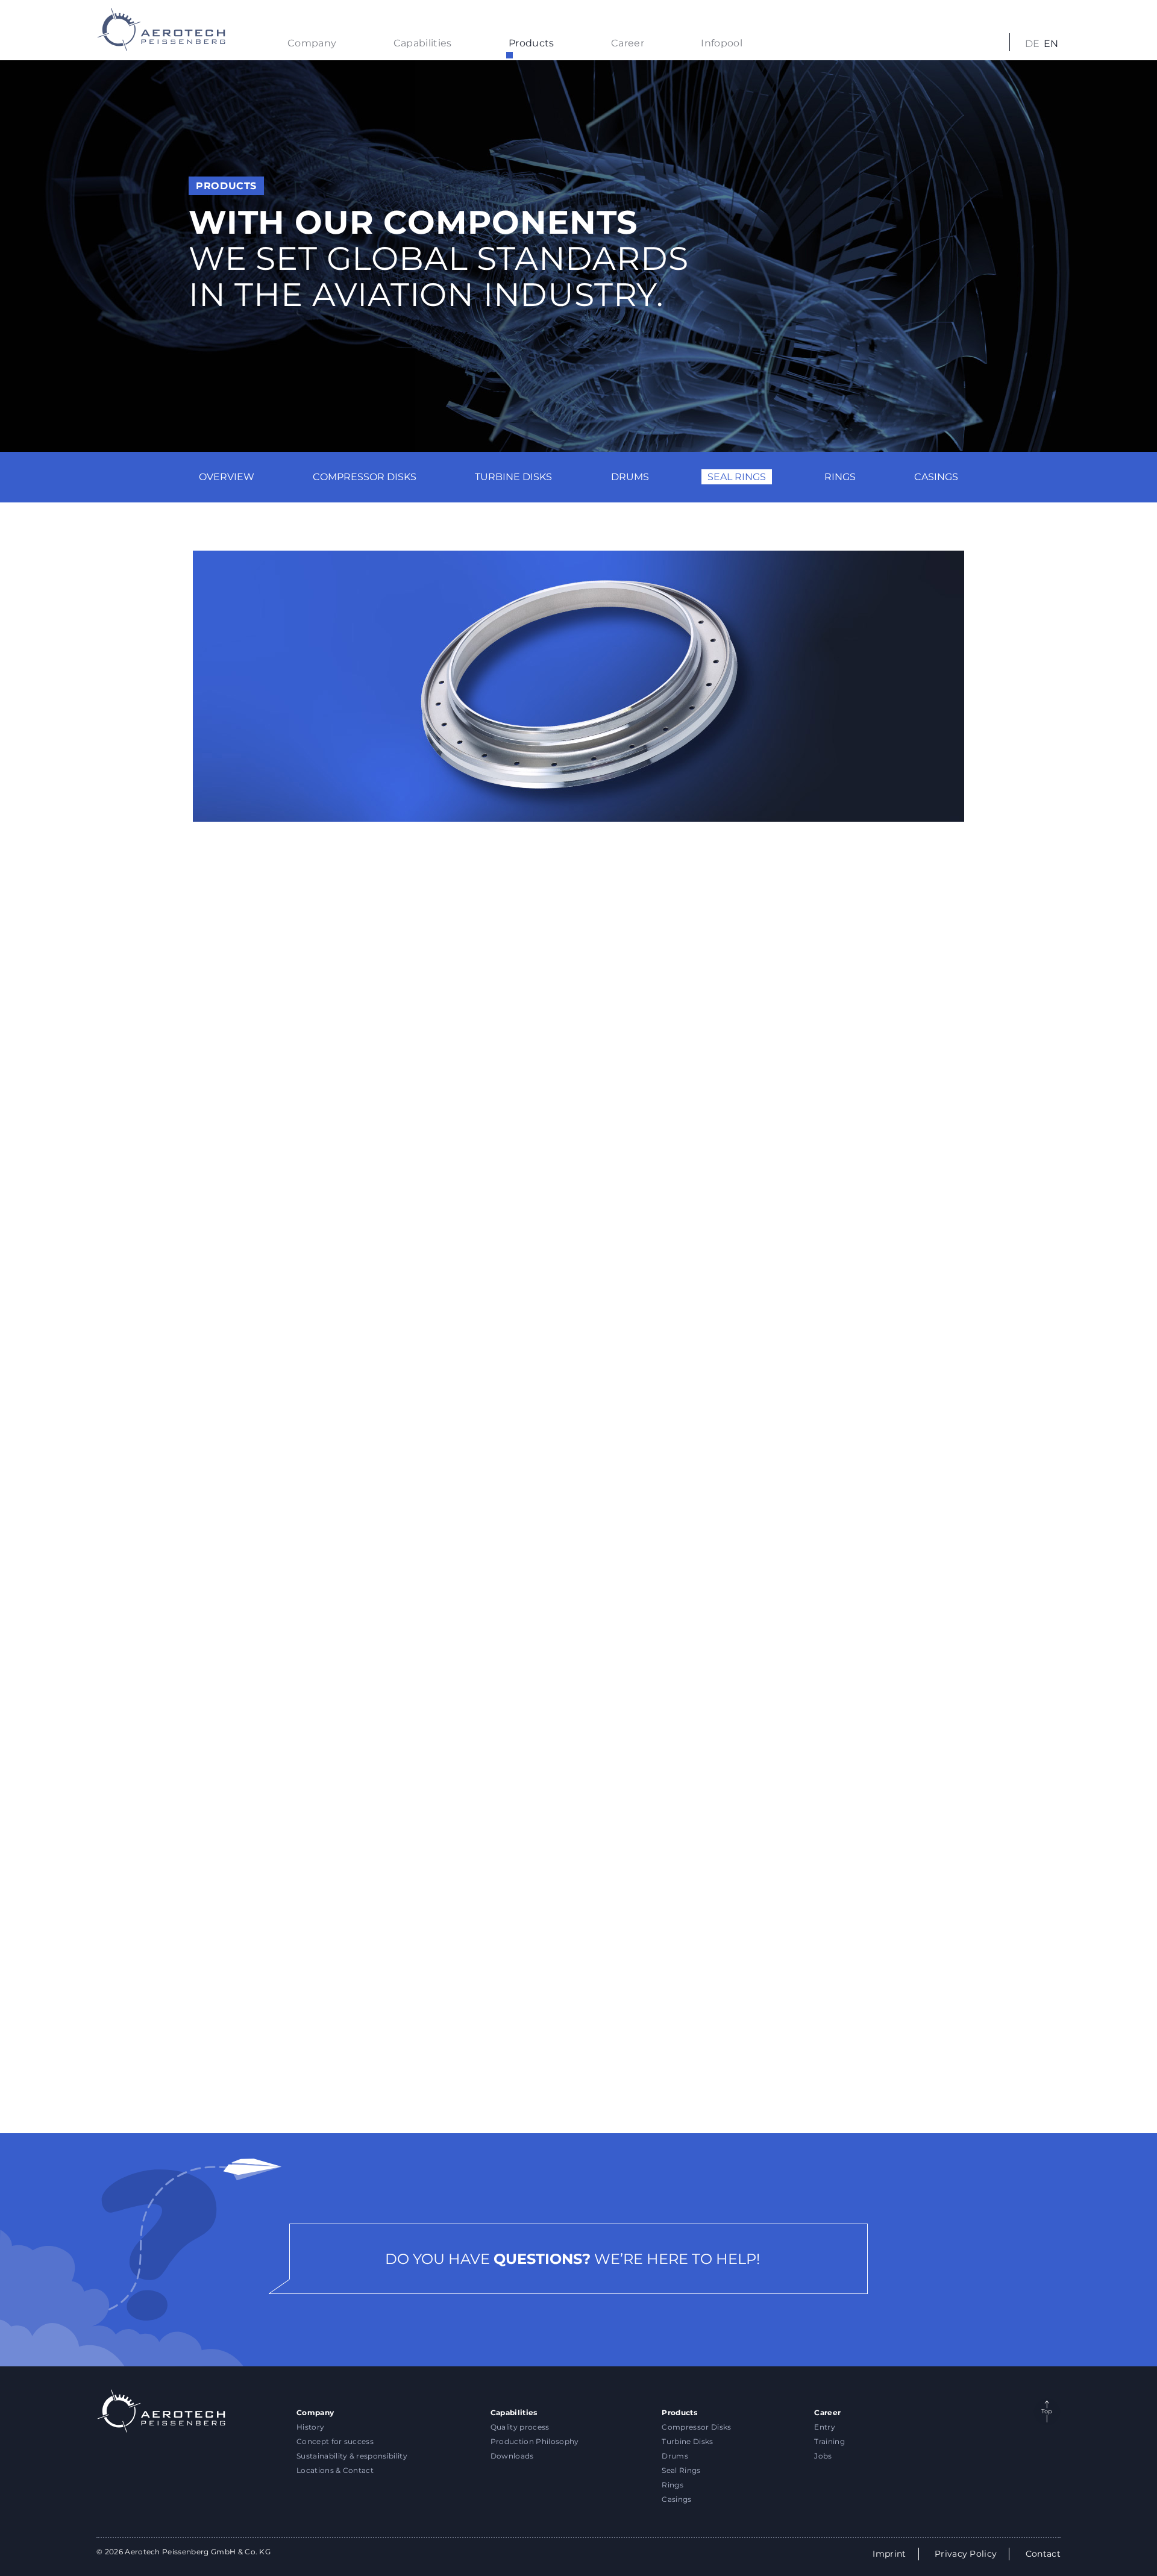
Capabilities (423, 43)
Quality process (520, 2427)
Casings (936, 477)
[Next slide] (950, 1971)
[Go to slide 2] (578, 2070)
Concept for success (335, 2441)
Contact (1043, 2554)
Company (312, 43)
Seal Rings (737, 477)
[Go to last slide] (207, 1971)
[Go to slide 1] (554, 2070)
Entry (825, 2427)
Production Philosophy (535, 2441)
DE (1033, 44)
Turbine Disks (513, 477)
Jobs (823, 2456)
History (310, 2427)
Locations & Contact (335, 2470)
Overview (227, 477)
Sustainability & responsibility (352, 2456)
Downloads (512, 2456)
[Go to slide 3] (603, 2070)
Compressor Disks (365, 477)
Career (628, 43)
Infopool (722, 43)
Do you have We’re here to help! (572, 2259)
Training (829, 2441)
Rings (840, 477)
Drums (630, 477)
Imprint (889, 2554)
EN (1051, 44)
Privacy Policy (966, 2554)
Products (531, 43)
